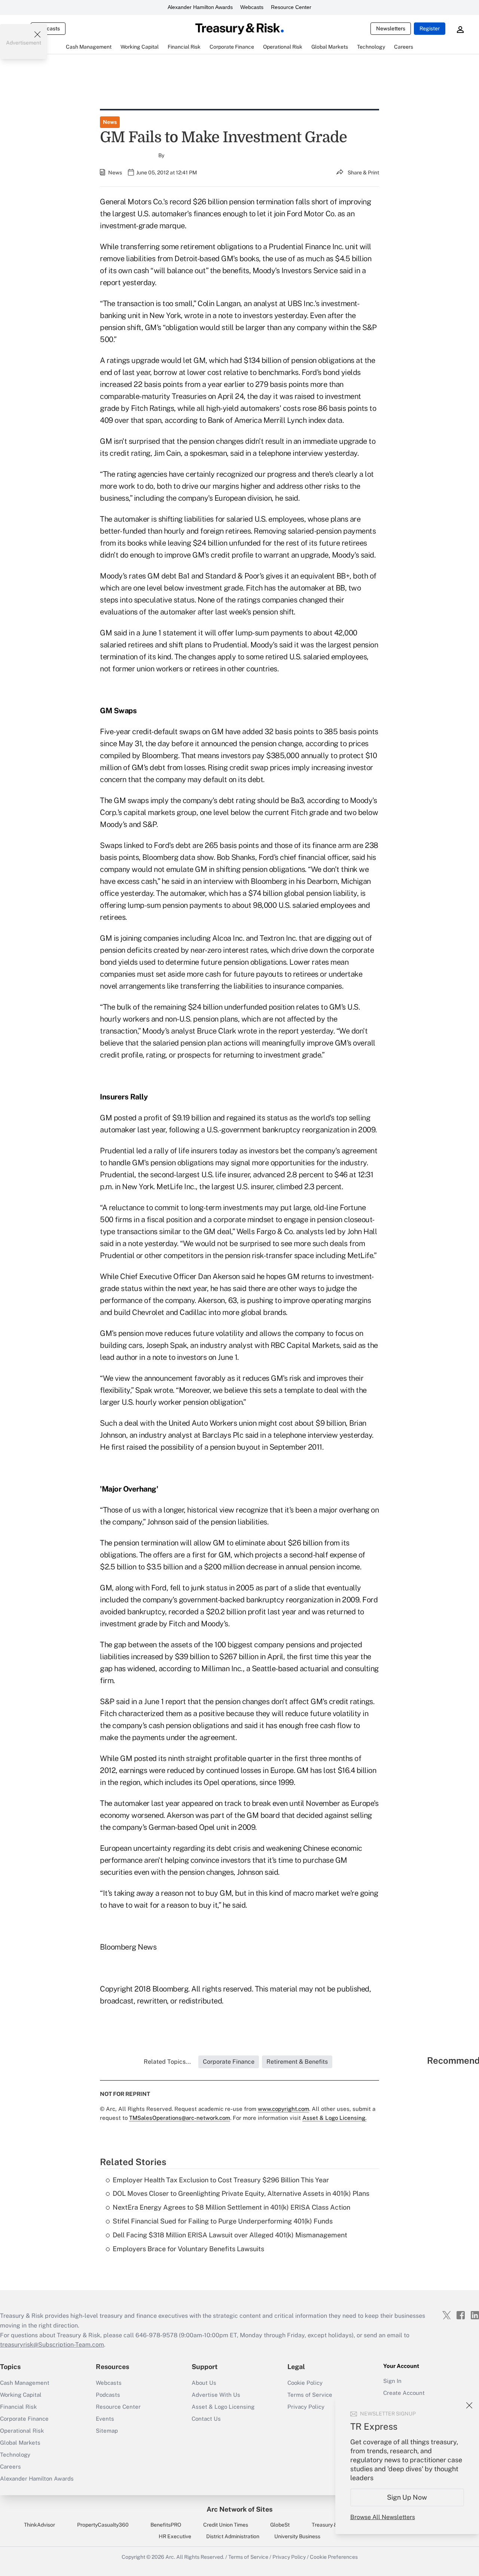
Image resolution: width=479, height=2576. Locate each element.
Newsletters (391, 28)
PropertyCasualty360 (103, 2525)
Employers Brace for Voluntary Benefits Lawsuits (188, 2249)
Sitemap (107, 2431)
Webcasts (252, 7)
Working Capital (21, 2395)
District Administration (233, 2536)
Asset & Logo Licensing (223, 2407)
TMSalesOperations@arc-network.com (180, 2118)
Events (105, 2419)
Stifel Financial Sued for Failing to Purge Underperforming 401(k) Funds (223, 2221)
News (110, 122)
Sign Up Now (407, 2497)
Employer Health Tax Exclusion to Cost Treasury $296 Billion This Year (221, 2180)
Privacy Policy (289, 2557)
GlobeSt (280, 2525)
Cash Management (25, 2383)
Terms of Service (310, 2395)
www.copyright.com (283, 2109)
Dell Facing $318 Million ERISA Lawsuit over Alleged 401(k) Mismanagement (230, 2235)
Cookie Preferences (334, 2557)
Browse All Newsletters (383, 2517)
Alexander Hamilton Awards (200, 7)
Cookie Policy (305, 2383)
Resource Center (291, 7)
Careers (10, 2467)
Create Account (404, 2393)
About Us (204, 2383)
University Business (297, 2536)
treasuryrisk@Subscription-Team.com (52, 2345)
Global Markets (20, 2443)
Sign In (392, 2381)
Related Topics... (167, 2062)
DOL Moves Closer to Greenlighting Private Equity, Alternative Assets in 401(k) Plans (241, 2193)
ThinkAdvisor (39, 2525)
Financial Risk (18, 2407)
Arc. (170, 2557)
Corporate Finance (24, 2419)
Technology (15, 2455)
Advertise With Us (216, 2395)
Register (430, 28)
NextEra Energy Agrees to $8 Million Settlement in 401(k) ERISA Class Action (231, 2207)
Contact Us (206, 2419)
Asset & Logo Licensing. (334, 2118)
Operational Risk (22, 2431)
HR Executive (175, 2536)
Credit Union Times (226, 2525)
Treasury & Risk (330, 2525)
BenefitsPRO (166, 2525)
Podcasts (108, 2395)
